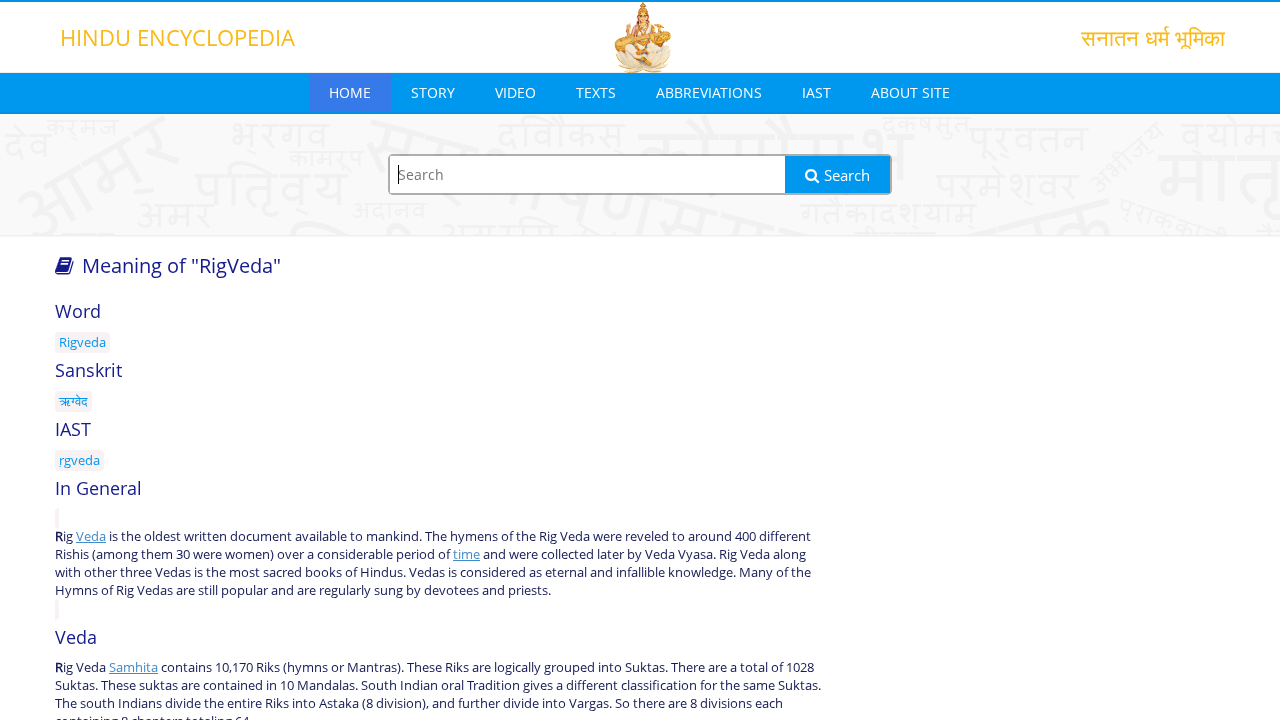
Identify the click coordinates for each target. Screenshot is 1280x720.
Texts (596, 92)
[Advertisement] (1040, 452)
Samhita (133, 667)
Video (515, 92)
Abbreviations (709, 92)
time (466, 554)
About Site (910, 92)
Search (847, 175)
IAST (816, 92)
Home (350, 92)
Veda (91, 536)
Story (433, 92)
